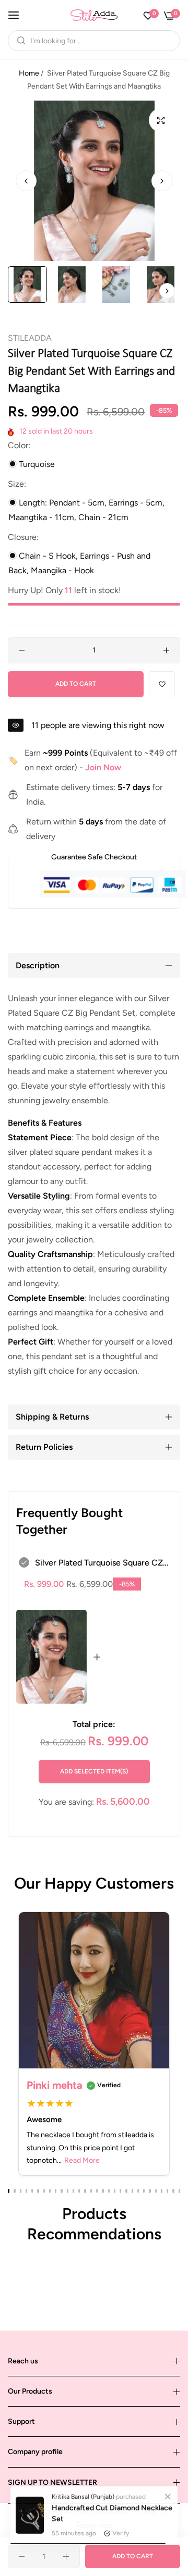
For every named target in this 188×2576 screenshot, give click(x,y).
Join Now (103, 767)
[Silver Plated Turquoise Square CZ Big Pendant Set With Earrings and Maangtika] (51, 1657)
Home (29, 73)
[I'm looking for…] (19, 41)
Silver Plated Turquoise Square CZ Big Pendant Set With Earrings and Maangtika (100, 1564)
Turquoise (36, 464)
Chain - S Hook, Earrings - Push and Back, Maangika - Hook (79, 563)
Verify (121, 2530)
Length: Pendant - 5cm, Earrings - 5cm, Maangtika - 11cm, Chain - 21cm (86, 510)
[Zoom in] (161, 120)
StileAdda (30, 338)
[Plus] (166, 650)
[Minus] (22, 650)
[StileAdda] (94, 15)
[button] (162, 181)
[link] (168, 2493)
